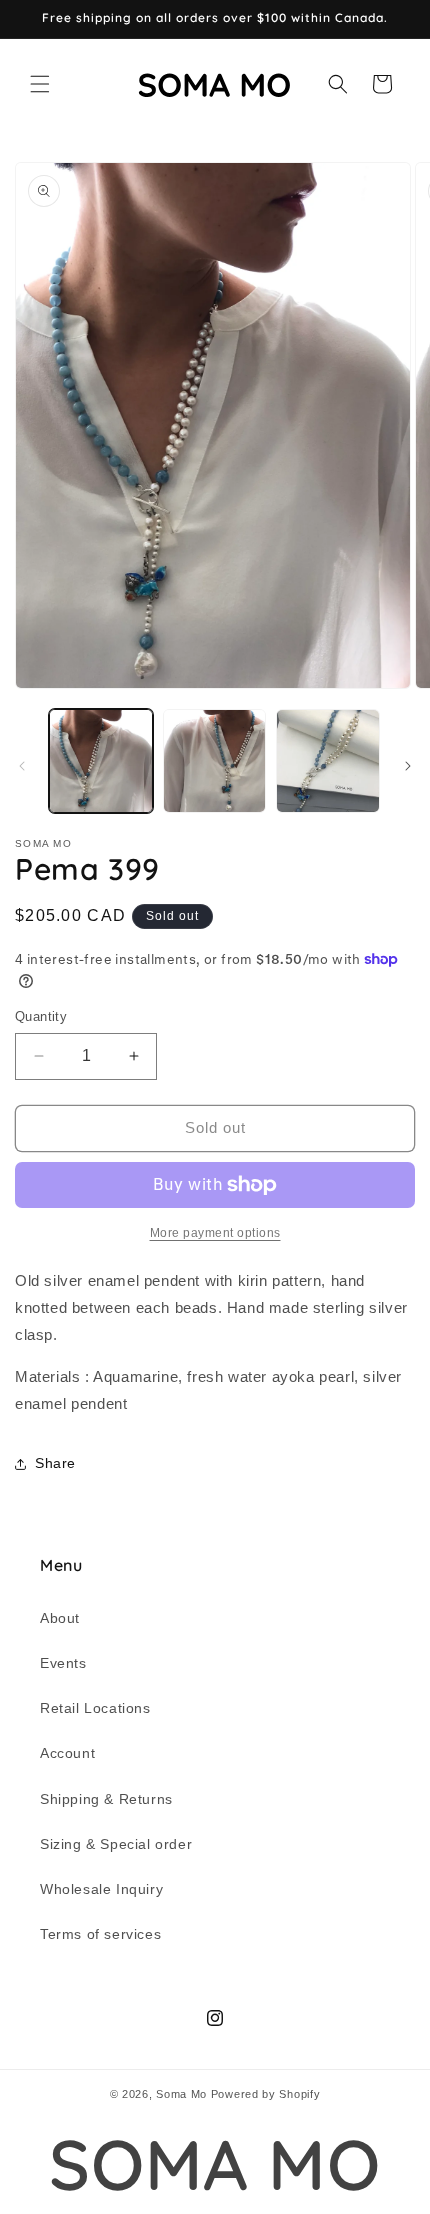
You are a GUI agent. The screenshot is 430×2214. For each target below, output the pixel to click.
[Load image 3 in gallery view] (328, 761)
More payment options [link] (215, 1233)
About (60, 1618)
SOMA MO (214, 2164)
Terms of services (100, 1934)
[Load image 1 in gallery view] (101, 761)
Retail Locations (95, 1708)
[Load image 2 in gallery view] (215, 761)
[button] (40, 84)
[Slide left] (22, 766)
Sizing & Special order (116, 1844)
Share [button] (55, 1463)
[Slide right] (408, 766)
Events (63, 1663)
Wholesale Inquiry (101, 1889)
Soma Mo (181, 2094)
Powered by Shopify (266, 2094)
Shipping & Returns (106, 1799)
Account (67, 1753)
